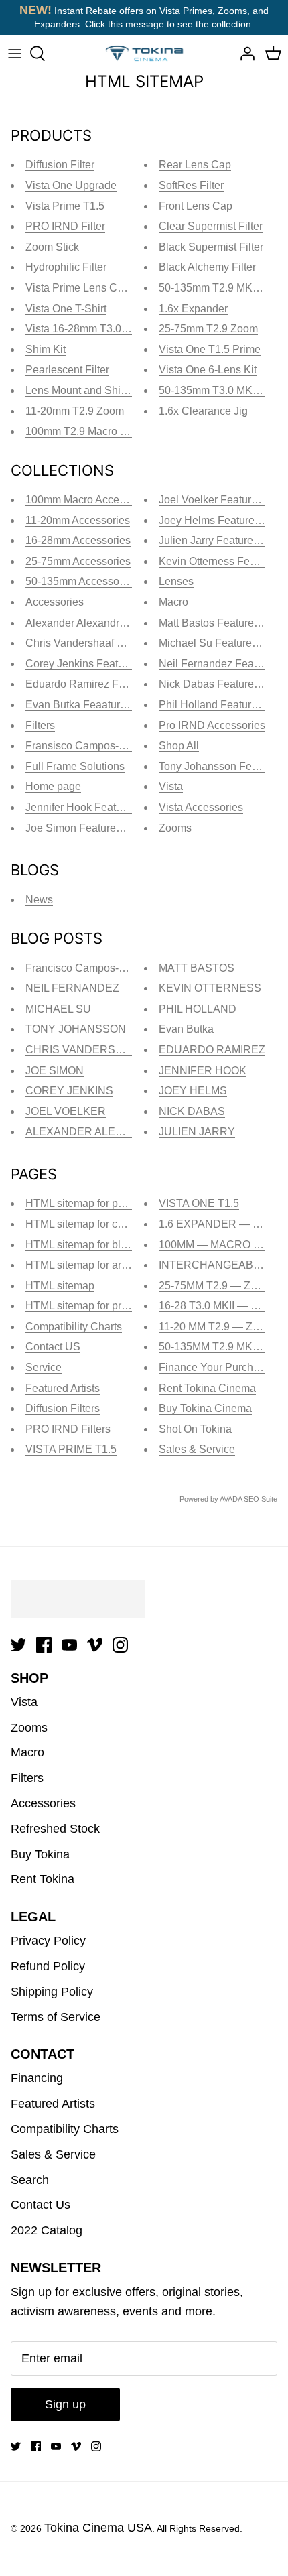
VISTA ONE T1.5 (199, 1203)
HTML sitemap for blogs (82, 1245)
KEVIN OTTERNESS (210, 988)
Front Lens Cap (196, 206)
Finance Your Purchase (215, 1367)
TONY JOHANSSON (76, 1029)
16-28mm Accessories (78, 540)
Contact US (53, 1347)
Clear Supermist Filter (211, 226)
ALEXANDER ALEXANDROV (97, 1132)
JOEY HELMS (193, 1091)
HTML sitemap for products (89, 1306)
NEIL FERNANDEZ (72, 988)
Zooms (175, 828)
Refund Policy (48, 1966)
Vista (171, 786)
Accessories (55, 602)
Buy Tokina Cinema (205, 1408)
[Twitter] (18, 1645)
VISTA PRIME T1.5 (71, 1449)
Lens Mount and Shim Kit (85, 390)
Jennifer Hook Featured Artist (94, 807)
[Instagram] (120, 1645)
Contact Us (41, 2205)
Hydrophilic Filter (66, 267)
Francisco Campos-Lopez (87, 968)
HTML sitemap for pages (83, 1203)
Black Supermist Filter (211, 247)
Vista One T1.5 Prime (210, 349)
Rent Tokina (43, 1879)
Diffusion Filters (63, 1408)
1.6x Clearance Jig (203, 411)
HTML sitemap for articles (86, 1265)
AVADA (231, 1499)
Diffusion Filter (60, 165)
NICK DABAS (192, 1111)
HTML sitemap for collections (94, 1224)
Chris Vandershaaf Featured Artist (105, 643)
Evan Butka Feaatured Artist (92, 705)
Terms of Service (56, 2017)
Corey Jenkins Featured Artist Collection (121, 664)
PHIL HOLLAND (198, 1009)
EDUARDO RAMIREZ (212, 1050)
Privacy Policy (48, 1941)
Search (30, 2180)
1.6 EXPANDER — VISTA (221, 1224)
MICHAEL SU (58, 1009)
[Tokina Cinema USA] (144, 53)
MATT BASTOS (197, 968)
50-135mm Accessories (81, 581)
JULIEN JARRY (197, 1132)
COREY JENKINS (69, 1091)
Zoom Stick (52, 247)
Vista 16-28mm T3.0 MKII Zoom (100, 329)
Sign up (65, 2404)
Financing (37, 2078)
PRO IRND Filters (68, 1429)
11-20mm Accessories (78, 520)
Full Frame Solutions (75, 766)
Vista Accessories (201, 807)
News (39, 900)
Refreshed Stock (55, 1829)
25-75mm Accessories (78, 561)
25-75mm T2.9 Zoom (208, 329)
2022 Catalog (47, 2230)
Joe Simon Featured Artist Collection (112, 828)
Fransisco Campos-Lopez (87, 746)
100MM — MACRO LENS (220, 1245)
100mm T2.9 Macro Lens (84, 431)
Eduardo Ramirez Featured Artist (103, 684)
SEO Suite (261, 1499)
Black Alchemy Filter (207, 267)
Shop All (179, 746)
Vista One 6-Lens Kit (208, 370)
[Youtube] (69, 1645)
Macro (173, 602)
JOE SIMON (55, 1071)
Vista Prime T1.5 (65, 206)
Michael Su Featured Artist (221, 643)
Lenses (176, 581)
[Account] (244, 54)
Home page (53, 786)
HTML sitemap (60, 1286)
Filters (40, 725)
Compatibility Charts (74, 1327)
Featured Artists (63, 1388)
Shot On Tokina (195, 1429)
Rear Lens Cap (195, 165)
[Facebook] (44, 1645)
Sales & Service (197, 1449)
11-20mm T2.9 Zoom (75, 411)
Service (44, 1367)
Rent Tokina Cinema (207, 1388)
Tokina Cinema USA (98, 2528)
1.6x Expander (193, 309)
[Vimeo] (95, 1645)
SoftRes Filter (191, 185)
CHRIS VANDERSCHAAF (89, 1050)
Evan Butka (186, 1029)
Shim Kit (46, 349)
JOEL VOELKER (66, 1111)
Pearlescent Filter (67, 370)
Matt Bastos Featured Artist (222, 623)
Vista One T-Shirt (66, 309)
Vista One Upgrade (71, 185)
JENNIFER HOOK (203, 1071)
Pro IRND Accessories (212, 725)
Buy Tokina (40, 1854)
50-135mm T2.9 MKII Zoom (223, 288)
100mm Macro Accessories (89, 500)
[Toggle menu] (15, 54)
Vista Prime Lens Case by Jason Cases (120, 288)
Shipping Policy (52, 1992)
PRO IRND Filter (65, 226)
